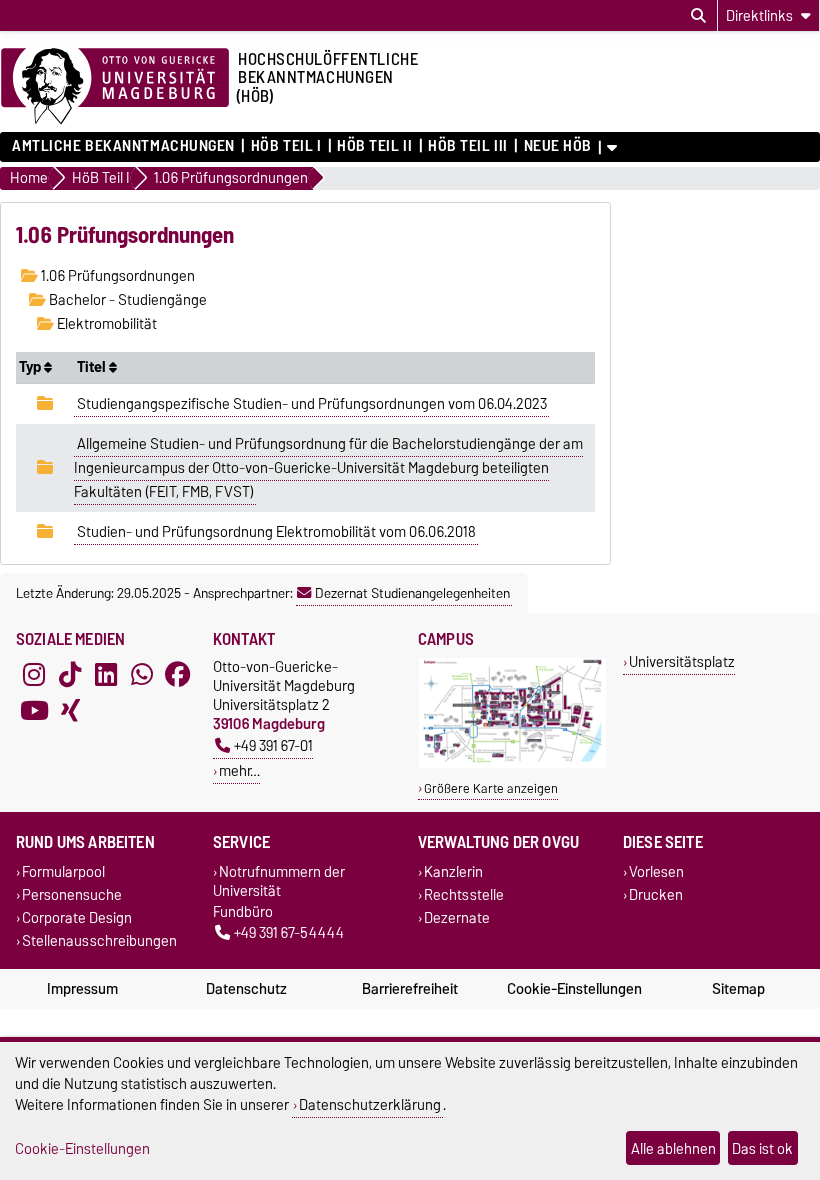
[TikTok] (70, 675)
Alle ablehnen (673, 1148)
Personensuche (72, 894)
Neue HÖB (558, 146)
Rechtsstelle (464, 894)
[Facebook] (178, 675)
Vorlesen (656, 871)
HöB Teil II (374, 146)
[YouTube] (34, 711)
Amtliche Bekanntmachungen (123, 146)
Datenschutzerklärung (370, 1104)
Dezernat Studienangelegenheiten (412, 593)
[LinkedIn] (106, 675)
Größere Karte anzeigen (491, 788)
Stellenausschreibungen (99, 941)
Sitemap (738, 989)
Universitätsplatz (682, 661)
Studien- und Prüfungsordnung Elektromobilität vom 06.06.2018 (276, 532)
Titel (93, 367)
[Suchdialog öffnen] (698, 16)
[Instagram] (34, 675)
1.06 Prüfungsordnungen (116, 276)
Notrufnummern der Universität (279, 881)
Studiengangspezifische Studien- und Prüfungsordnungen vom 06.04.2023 (312, 404)
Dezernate (457, 917)
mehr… (239, 770)
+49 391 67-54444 (289, 932)
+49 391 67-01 (273, 745)
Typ (31, 367)
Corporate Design (77, 917)
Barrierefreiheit (410, 989)
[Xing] (70, 711)
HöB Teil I (286, 146)
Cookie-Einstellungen (574, 989)
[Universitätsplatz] (512, 763)
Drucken (656, 894)
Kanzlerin (453, 871)
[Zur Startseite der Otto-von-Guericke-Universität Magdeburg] (115, 87)
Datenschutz (246, 989)
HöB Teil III (468, 146)
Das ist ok (762, 1148)
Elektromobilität (105, 324)
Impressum (82, 989)
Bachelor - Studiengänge (126, 300)
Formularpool (63, 871)
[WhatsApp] (142, 675)
